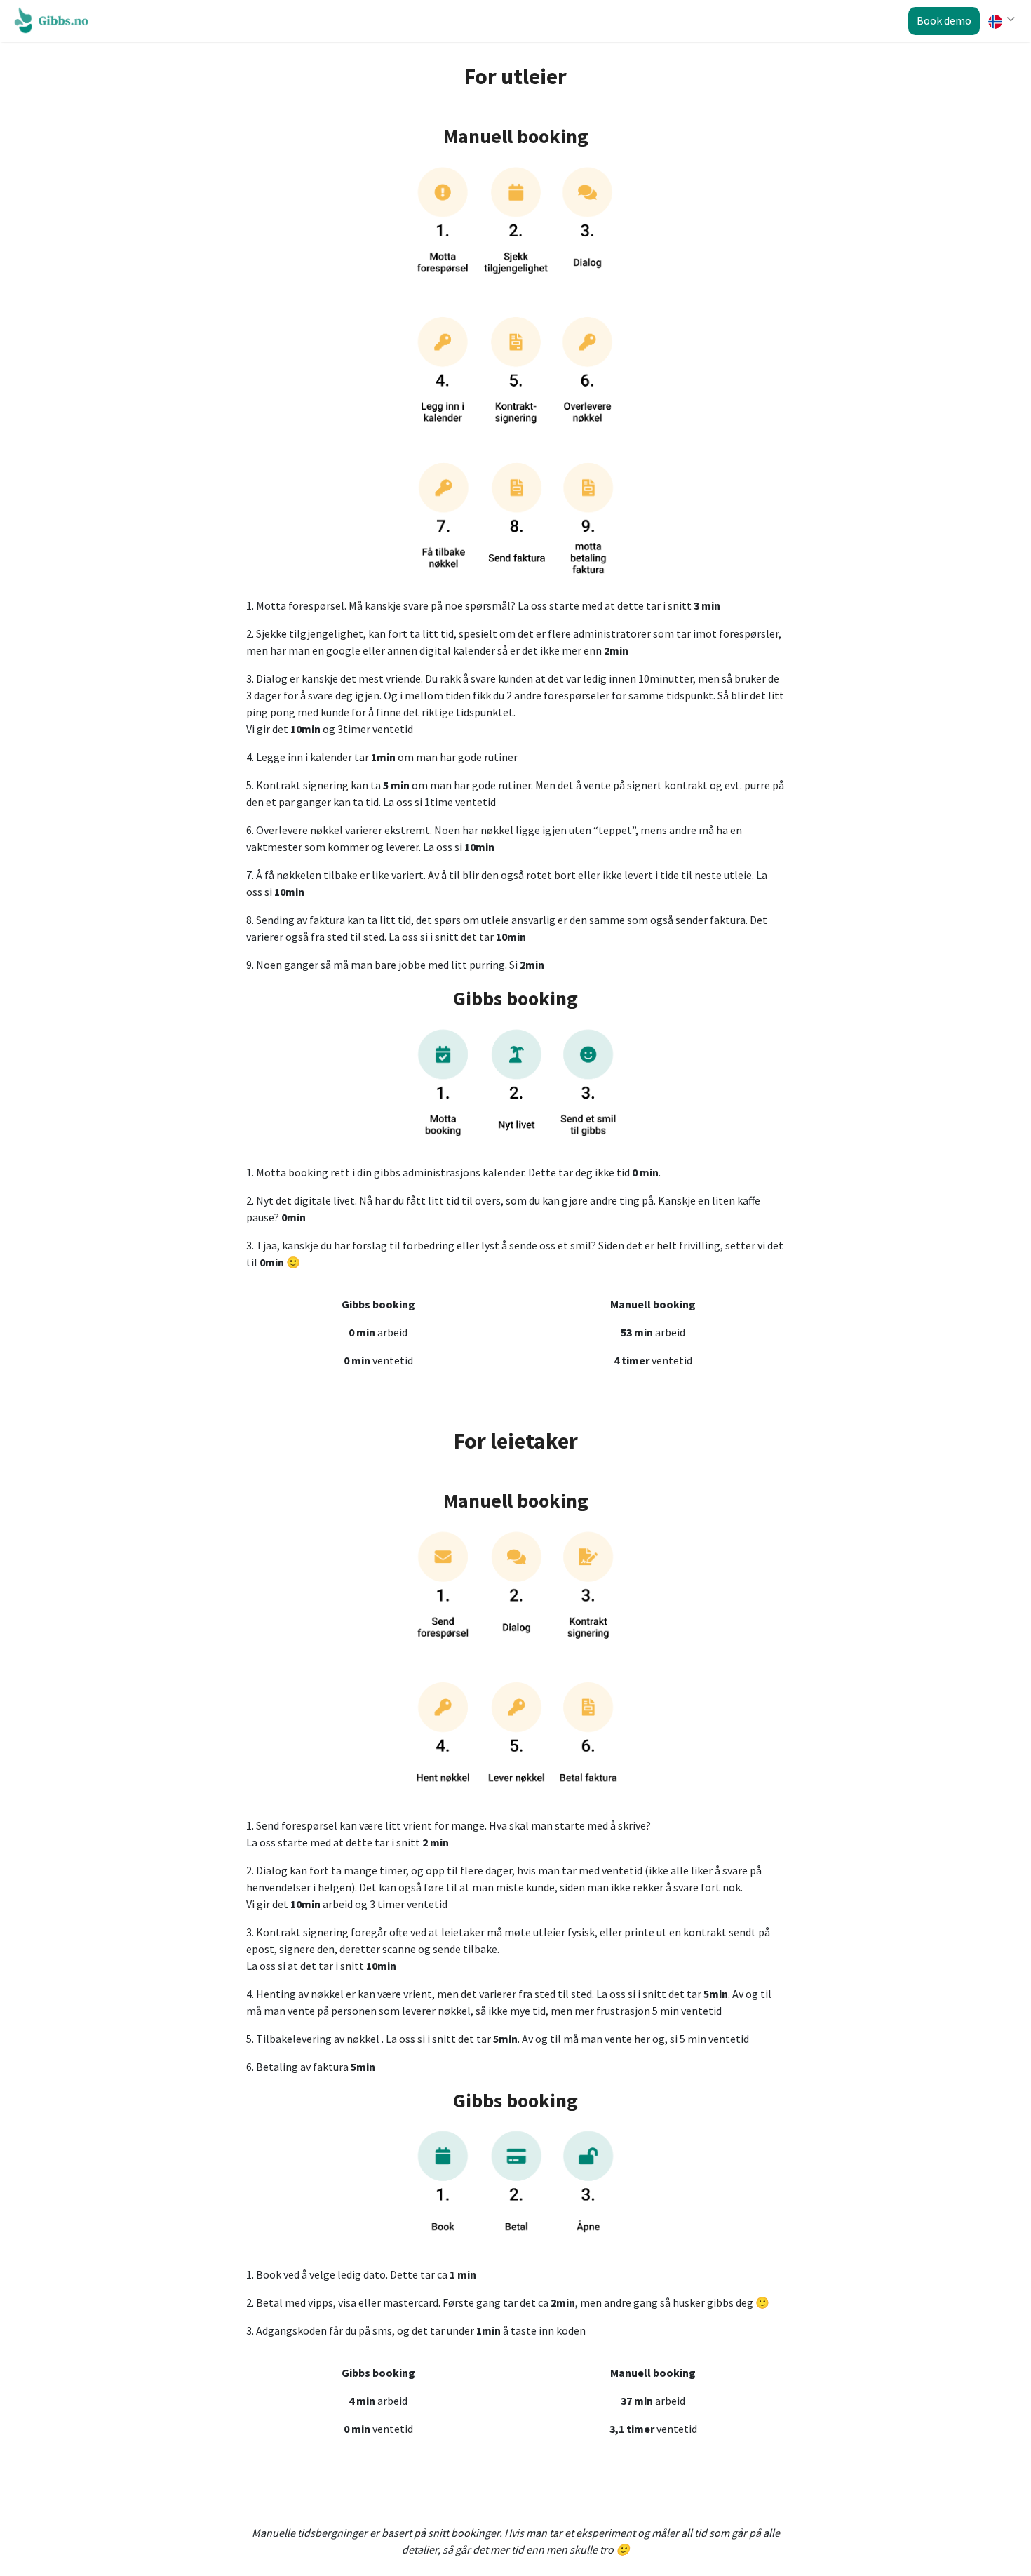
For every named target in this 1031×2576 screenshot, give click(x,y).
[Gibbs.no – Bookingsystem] (55, 20)
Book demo (944, 20)
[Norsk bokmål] (1000, 22)
